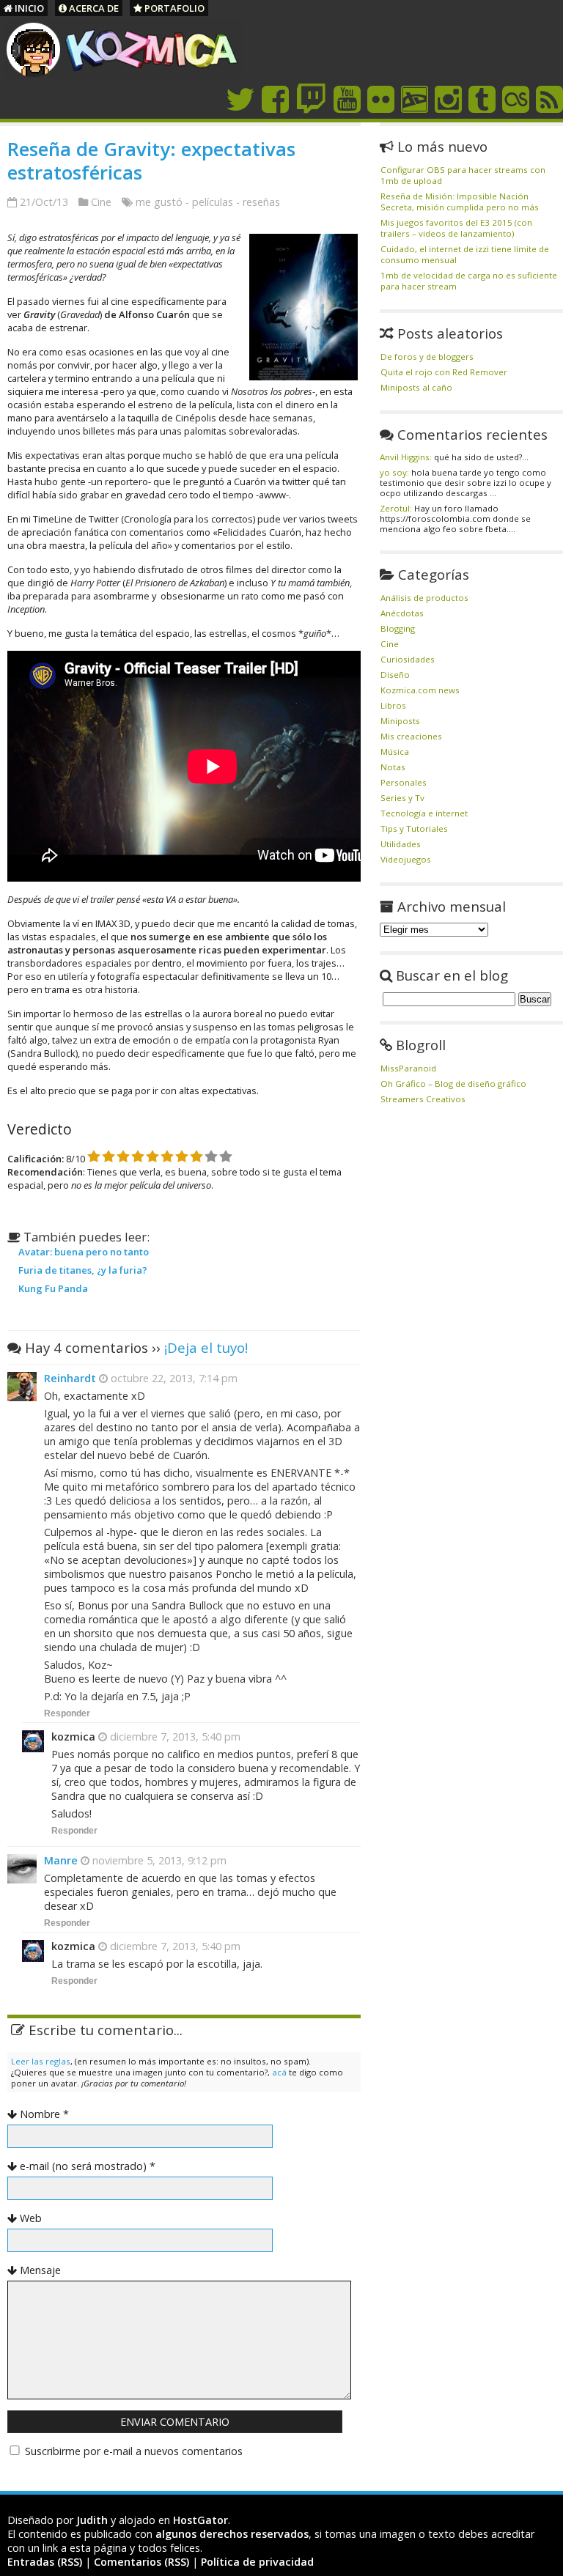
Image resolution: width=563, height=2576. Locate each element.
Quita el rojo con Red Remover (444, 372)
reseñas (261, 202)
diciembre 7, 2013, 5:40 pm (174, 1737)
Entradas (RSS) (45, 2562)
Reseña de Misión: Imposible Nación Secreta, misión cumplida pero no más (460, 202)
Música (395, 752)
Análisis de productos (424, 598)
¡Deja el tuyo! (206, 1347)
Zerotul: (396, 508)
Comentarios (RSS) (141, 2562)
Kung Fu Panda (53, 1288)
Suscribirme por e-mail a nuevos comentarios (134, 2451)
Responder (67, 1713)
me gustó (159, 202)
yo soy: (394, 472)
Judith (92, 2520)
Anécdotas (402, 613)
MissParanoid (408, 1068)
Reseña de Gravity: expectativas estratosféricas (151, 160)
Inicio (28, 8)
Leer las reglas (41, 2061)
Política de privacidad (257, 2562)
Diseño (395, 675)
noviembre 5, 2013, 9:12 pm (158, 1860)
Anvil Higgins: (406, 457)
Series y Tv (402, 798)
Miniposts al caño (416, 387)
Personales (404, 782)
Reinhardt (70, 1378)
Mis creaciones (411, 736)
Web (31, 2218)
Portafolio (173, 8)
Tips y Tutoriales (414, 828)
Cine (101, 202)
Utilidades (401, 844)
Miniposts (400, 721)
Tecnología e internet (424, 813)
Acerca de (93, 8)
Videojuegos (406, 859)
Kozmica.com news (420, 690)
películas (213, 202)
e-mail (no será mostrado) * (88, 2166)
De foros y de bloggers (427, 357)
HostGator (200, 2520)
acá (279, 2072)
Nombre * (44, 2114)
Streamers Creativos (423, 1099)
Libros (393, 705)
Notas (393, 767)
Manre (61, 1860)
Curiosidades (408, 659)
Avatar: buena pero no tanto (84, 1252)
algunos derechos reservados (232, 2534)
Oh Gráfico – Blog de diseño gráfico (453, 1084)
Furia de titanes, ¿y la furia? (83, 1270)
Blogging (398, 628)
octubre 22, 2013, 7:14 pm (173, 1378)
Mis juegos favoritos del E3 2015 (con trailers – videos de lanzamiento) (456, 228)
